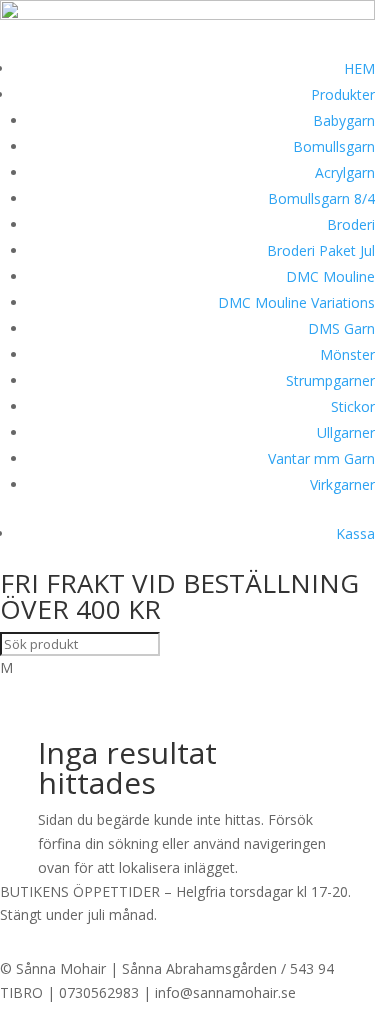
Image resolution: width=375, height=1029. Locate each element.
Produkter (343, 94)
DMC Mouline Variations (296, 302)
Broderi (351, 224)
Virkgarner (342, 484)
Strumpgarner (330, 380)
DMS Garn (341, 328)
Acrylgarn (345, 172)
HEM (359, 68)
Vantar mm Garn (321, 458)
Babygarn (344, 120)
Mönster (347, 354)
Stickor (353, 406)
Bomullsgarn (334, 146)
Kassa (355, 533)
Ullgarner (346, 432)
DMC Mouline (330, 276)
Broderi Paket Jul (321, 250)
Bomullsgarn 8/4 (321, 198)
